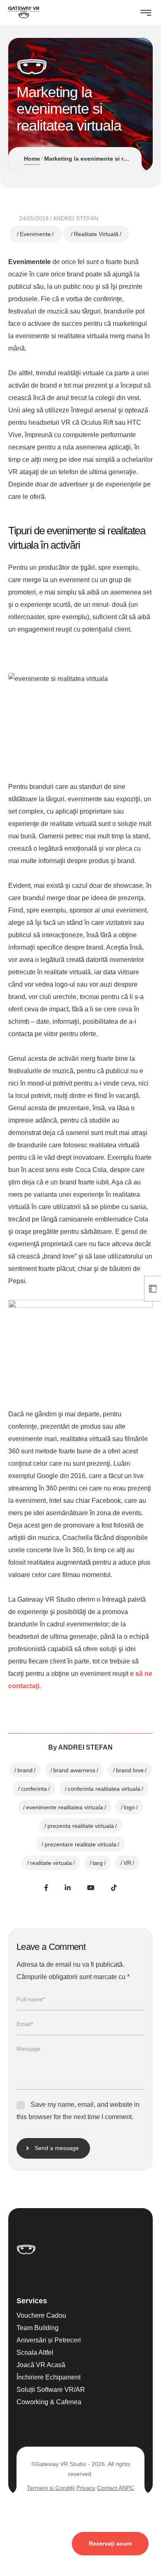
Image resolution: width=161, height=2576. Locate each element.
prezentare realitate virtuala (80, 1844)
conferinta (34, 1789)
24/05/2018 (34, 218)
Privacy (86, 2487)
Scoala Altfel (35, 2352)
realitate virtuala (51, 1863)
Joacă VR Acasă (41, 2364)
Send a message (57, 2148)
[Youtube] (91, 1888)
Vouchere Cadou (41, 2315)
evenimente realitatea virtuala (65, 1807)
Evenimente (35, 234)
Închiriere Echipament (49, 2377)
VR (127, 1863)
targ (98, 1863)
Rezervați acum (110, 2543)
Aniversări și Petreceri (49, 2340)
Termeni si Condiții (51, 2487)
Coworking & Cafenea (49, 2402)
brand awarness (74, 1770)
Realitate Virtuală (96, 234)
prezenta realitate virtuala (81, 1826)
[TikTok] (114, 1888)
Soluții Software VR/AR (51, 2389)
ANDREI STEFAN (76, 218)
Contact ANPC (116, 2487)
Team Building (38, 2327)
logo (129, 1807)
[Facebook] (46, 1888)
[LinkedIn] (68, 1888)
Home (32, 159)
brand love (130, 1770)
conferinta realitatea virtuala (104, 1789)
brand (25, 1770)
